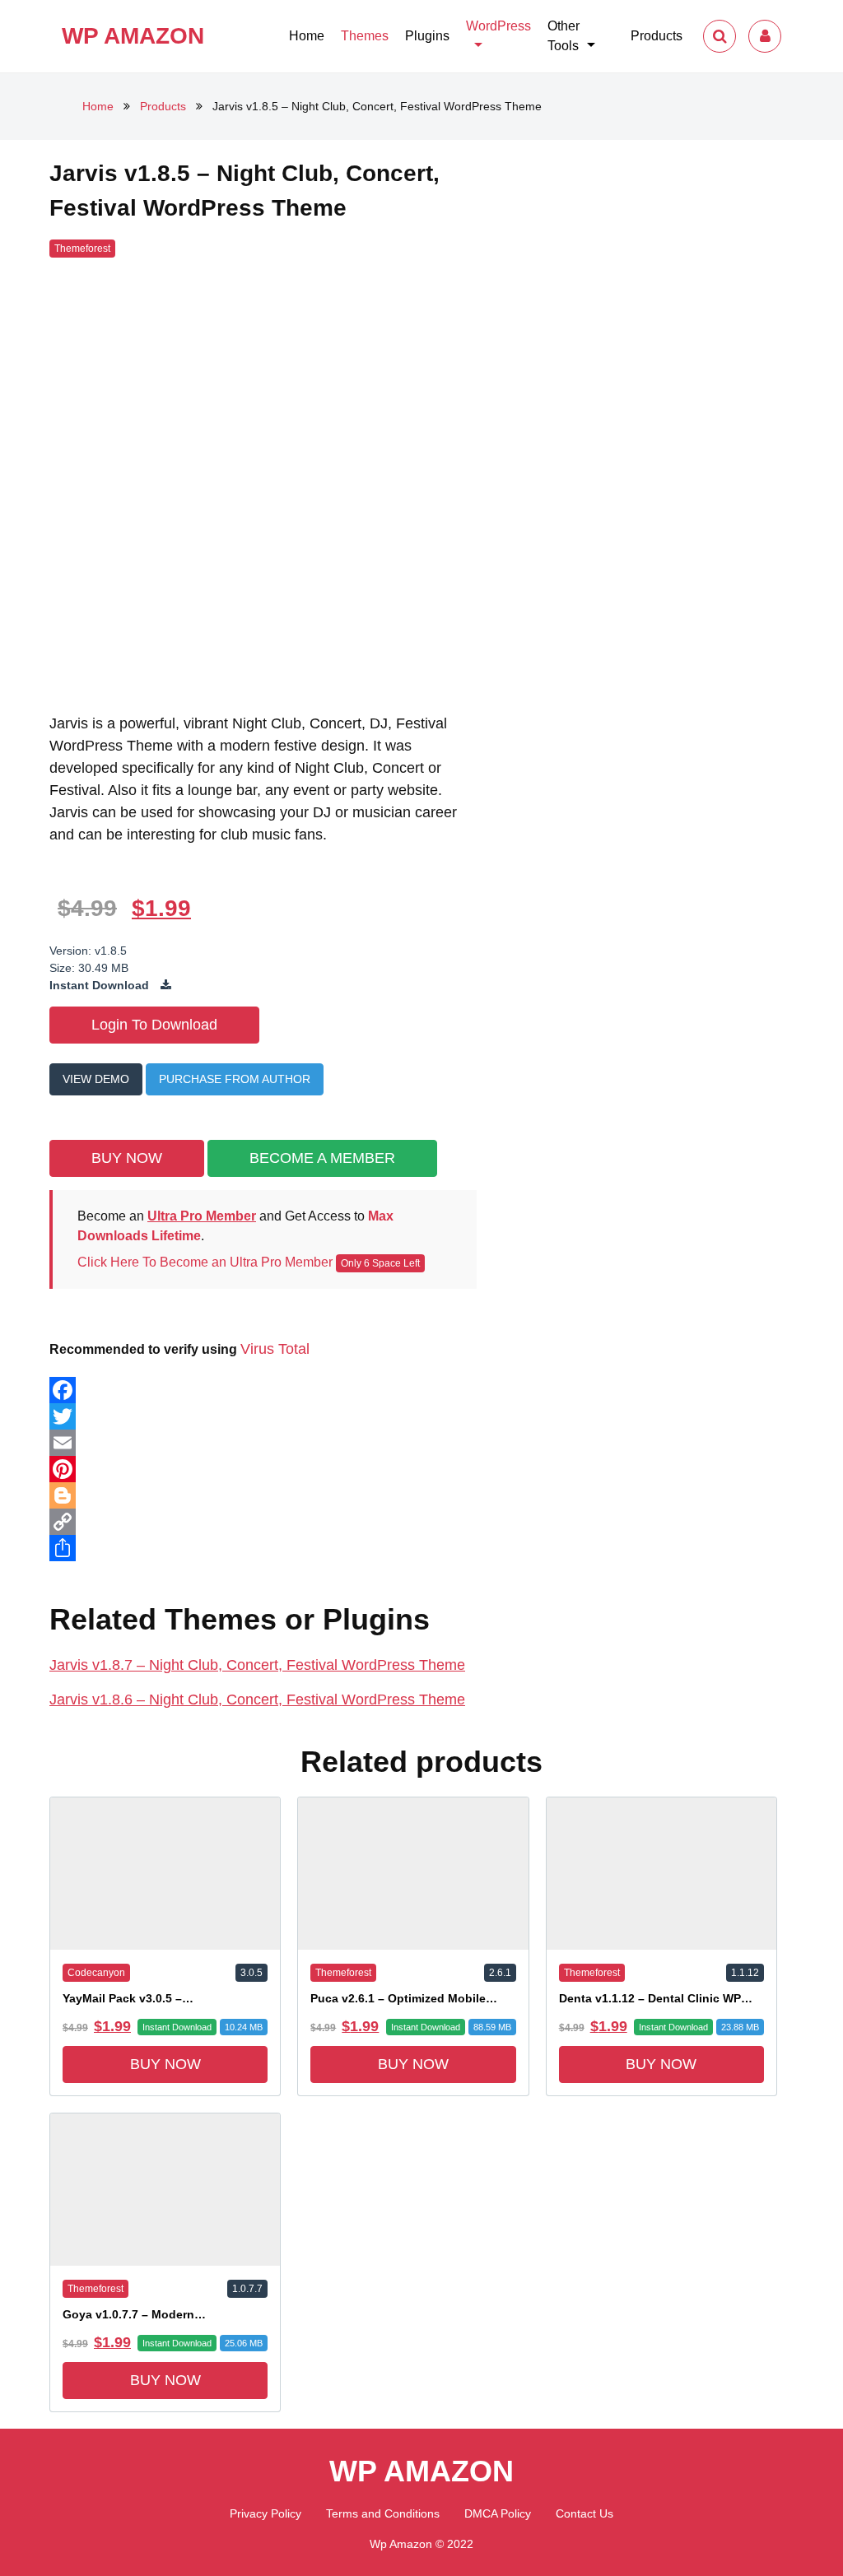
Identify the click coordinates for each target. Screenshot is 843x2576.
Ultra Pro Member (202, 1216)
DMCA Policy (498, 2513)
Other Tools (564, 36)
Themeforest (343, 1973)
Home (307, 36)
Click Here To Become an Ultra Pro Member (205, 1262)
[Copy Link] (263, 1522)
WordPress (498, 26)
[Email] (263, 1443)
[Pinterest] (263, 1469)
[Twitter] (263, 1416)
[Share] (263, 1548)
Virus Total (275, 1349)
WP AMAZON (133, 36)
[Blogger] (263, 1495)
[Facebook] (263, 1390)
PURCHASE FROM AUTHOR (235, 1079)
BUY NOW (127, 1158)
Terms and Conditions (383, 2513)
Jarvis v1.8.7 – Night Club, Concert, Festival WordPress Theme (257, 1665)
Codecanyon (96, 1973)
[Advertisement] (643, 328)
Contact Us (585, 2513)
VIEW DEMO (96, 1079)
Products (657, 36)
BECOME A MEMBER (322, 1158)
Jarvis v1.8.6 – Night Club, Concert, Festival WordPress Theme (257, 1700)
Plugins (427, 36)
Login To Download (154, 1025)
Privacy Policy (265, 2513)
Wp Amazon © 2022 (421, 2544)
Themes (365, 36)
